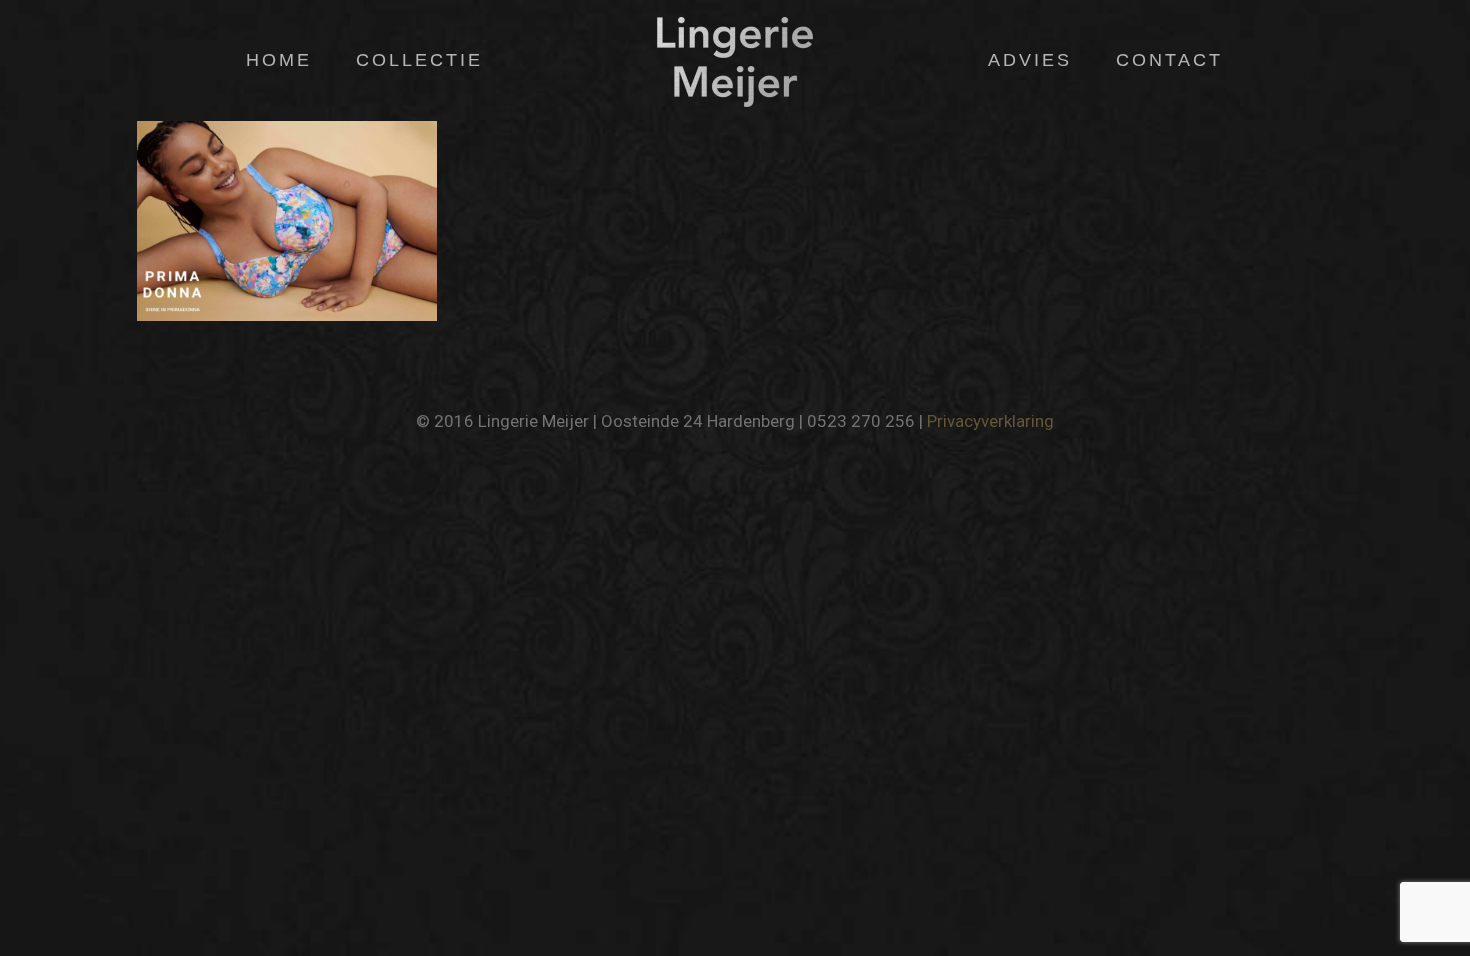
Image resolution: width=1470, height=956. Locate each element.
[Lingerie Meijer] (734, 60)
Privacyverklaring (990, 421)
